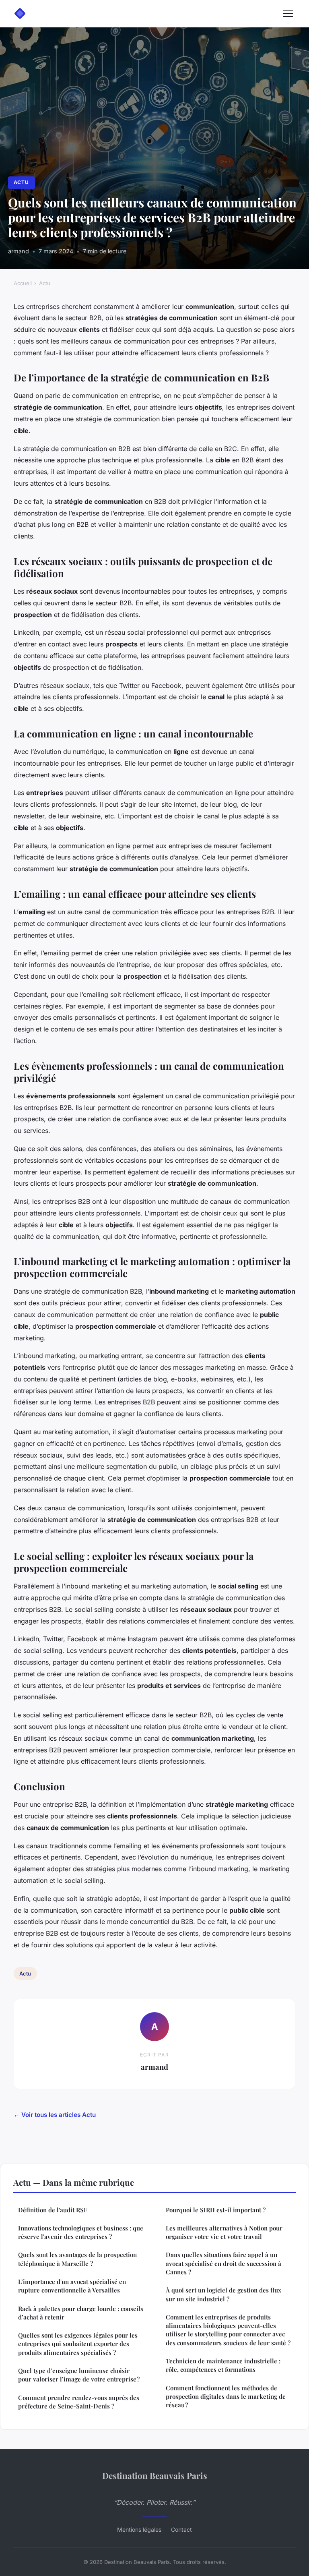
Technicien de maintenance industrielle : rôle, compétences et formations (223, 2365)
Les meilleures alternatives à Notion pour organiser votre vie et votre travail (224, 2232)
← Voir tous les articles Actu (55, 2115)
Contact (181, 2529)
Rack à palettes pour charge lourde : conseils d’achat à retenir (81, 2313)
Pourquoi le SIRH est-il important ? (216, 2210)
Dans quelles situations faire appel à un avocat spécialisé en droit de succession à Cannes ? (224, 2263)
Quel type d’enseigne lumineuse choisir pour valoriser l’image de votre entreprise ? (79, 2375)
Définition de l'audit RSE (53, 2210)
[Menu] (288, 14)
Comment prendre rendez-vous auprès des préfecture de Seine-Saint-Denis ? (79, 2402)
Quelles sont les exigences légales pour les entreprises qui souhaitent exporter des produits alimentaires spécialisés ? (78, 2344)
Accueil (23, 283)
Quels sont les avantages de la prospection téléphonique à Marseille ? (77, 2259)
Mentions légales (139, 2529)
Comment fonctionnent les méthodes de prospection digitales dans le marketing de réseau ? (226, 2397)
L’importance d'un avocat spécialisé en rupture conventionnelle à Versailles (72, 2286)
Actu (21, 182)
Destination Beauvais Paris (155, 2475)
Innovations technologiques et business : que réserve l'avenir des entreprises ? (81, 2232)
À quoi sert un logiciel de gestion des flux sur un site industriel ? (224, 2294)
